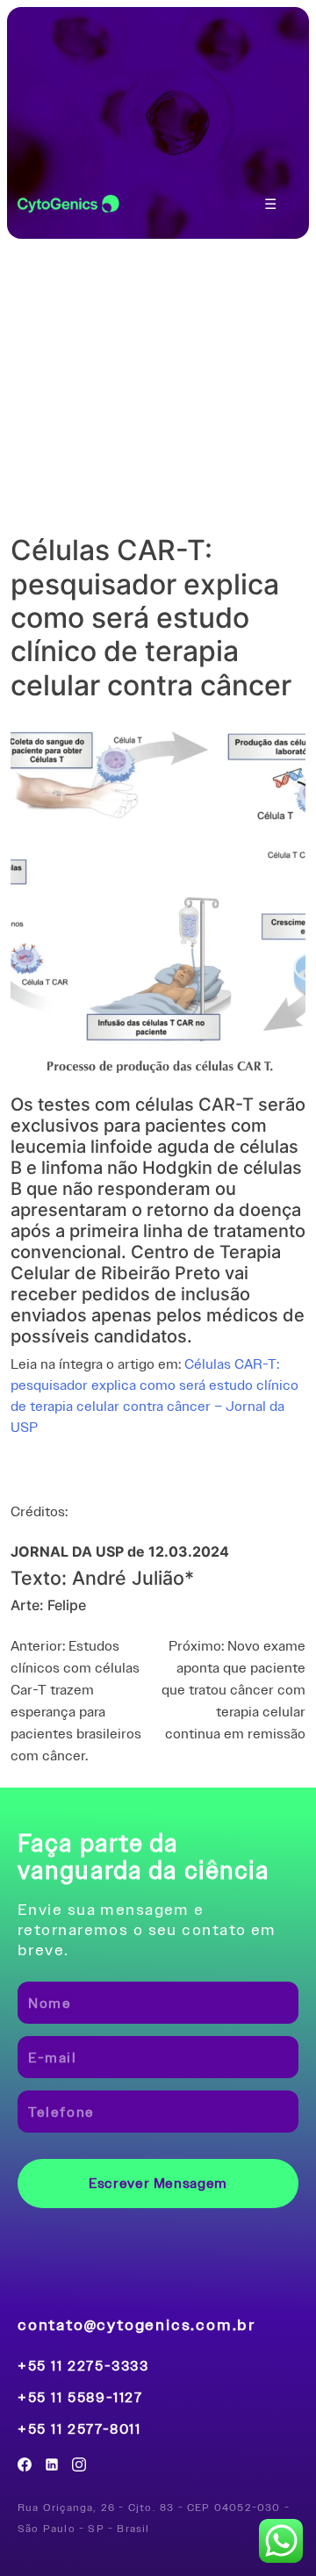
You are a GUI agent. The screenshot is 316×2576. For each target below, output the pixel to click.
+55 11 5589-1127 (80, 2398)
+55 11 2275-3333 (83, 2366)
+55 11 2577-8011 (79, 2429)
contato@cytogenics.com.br (136, 2324)
